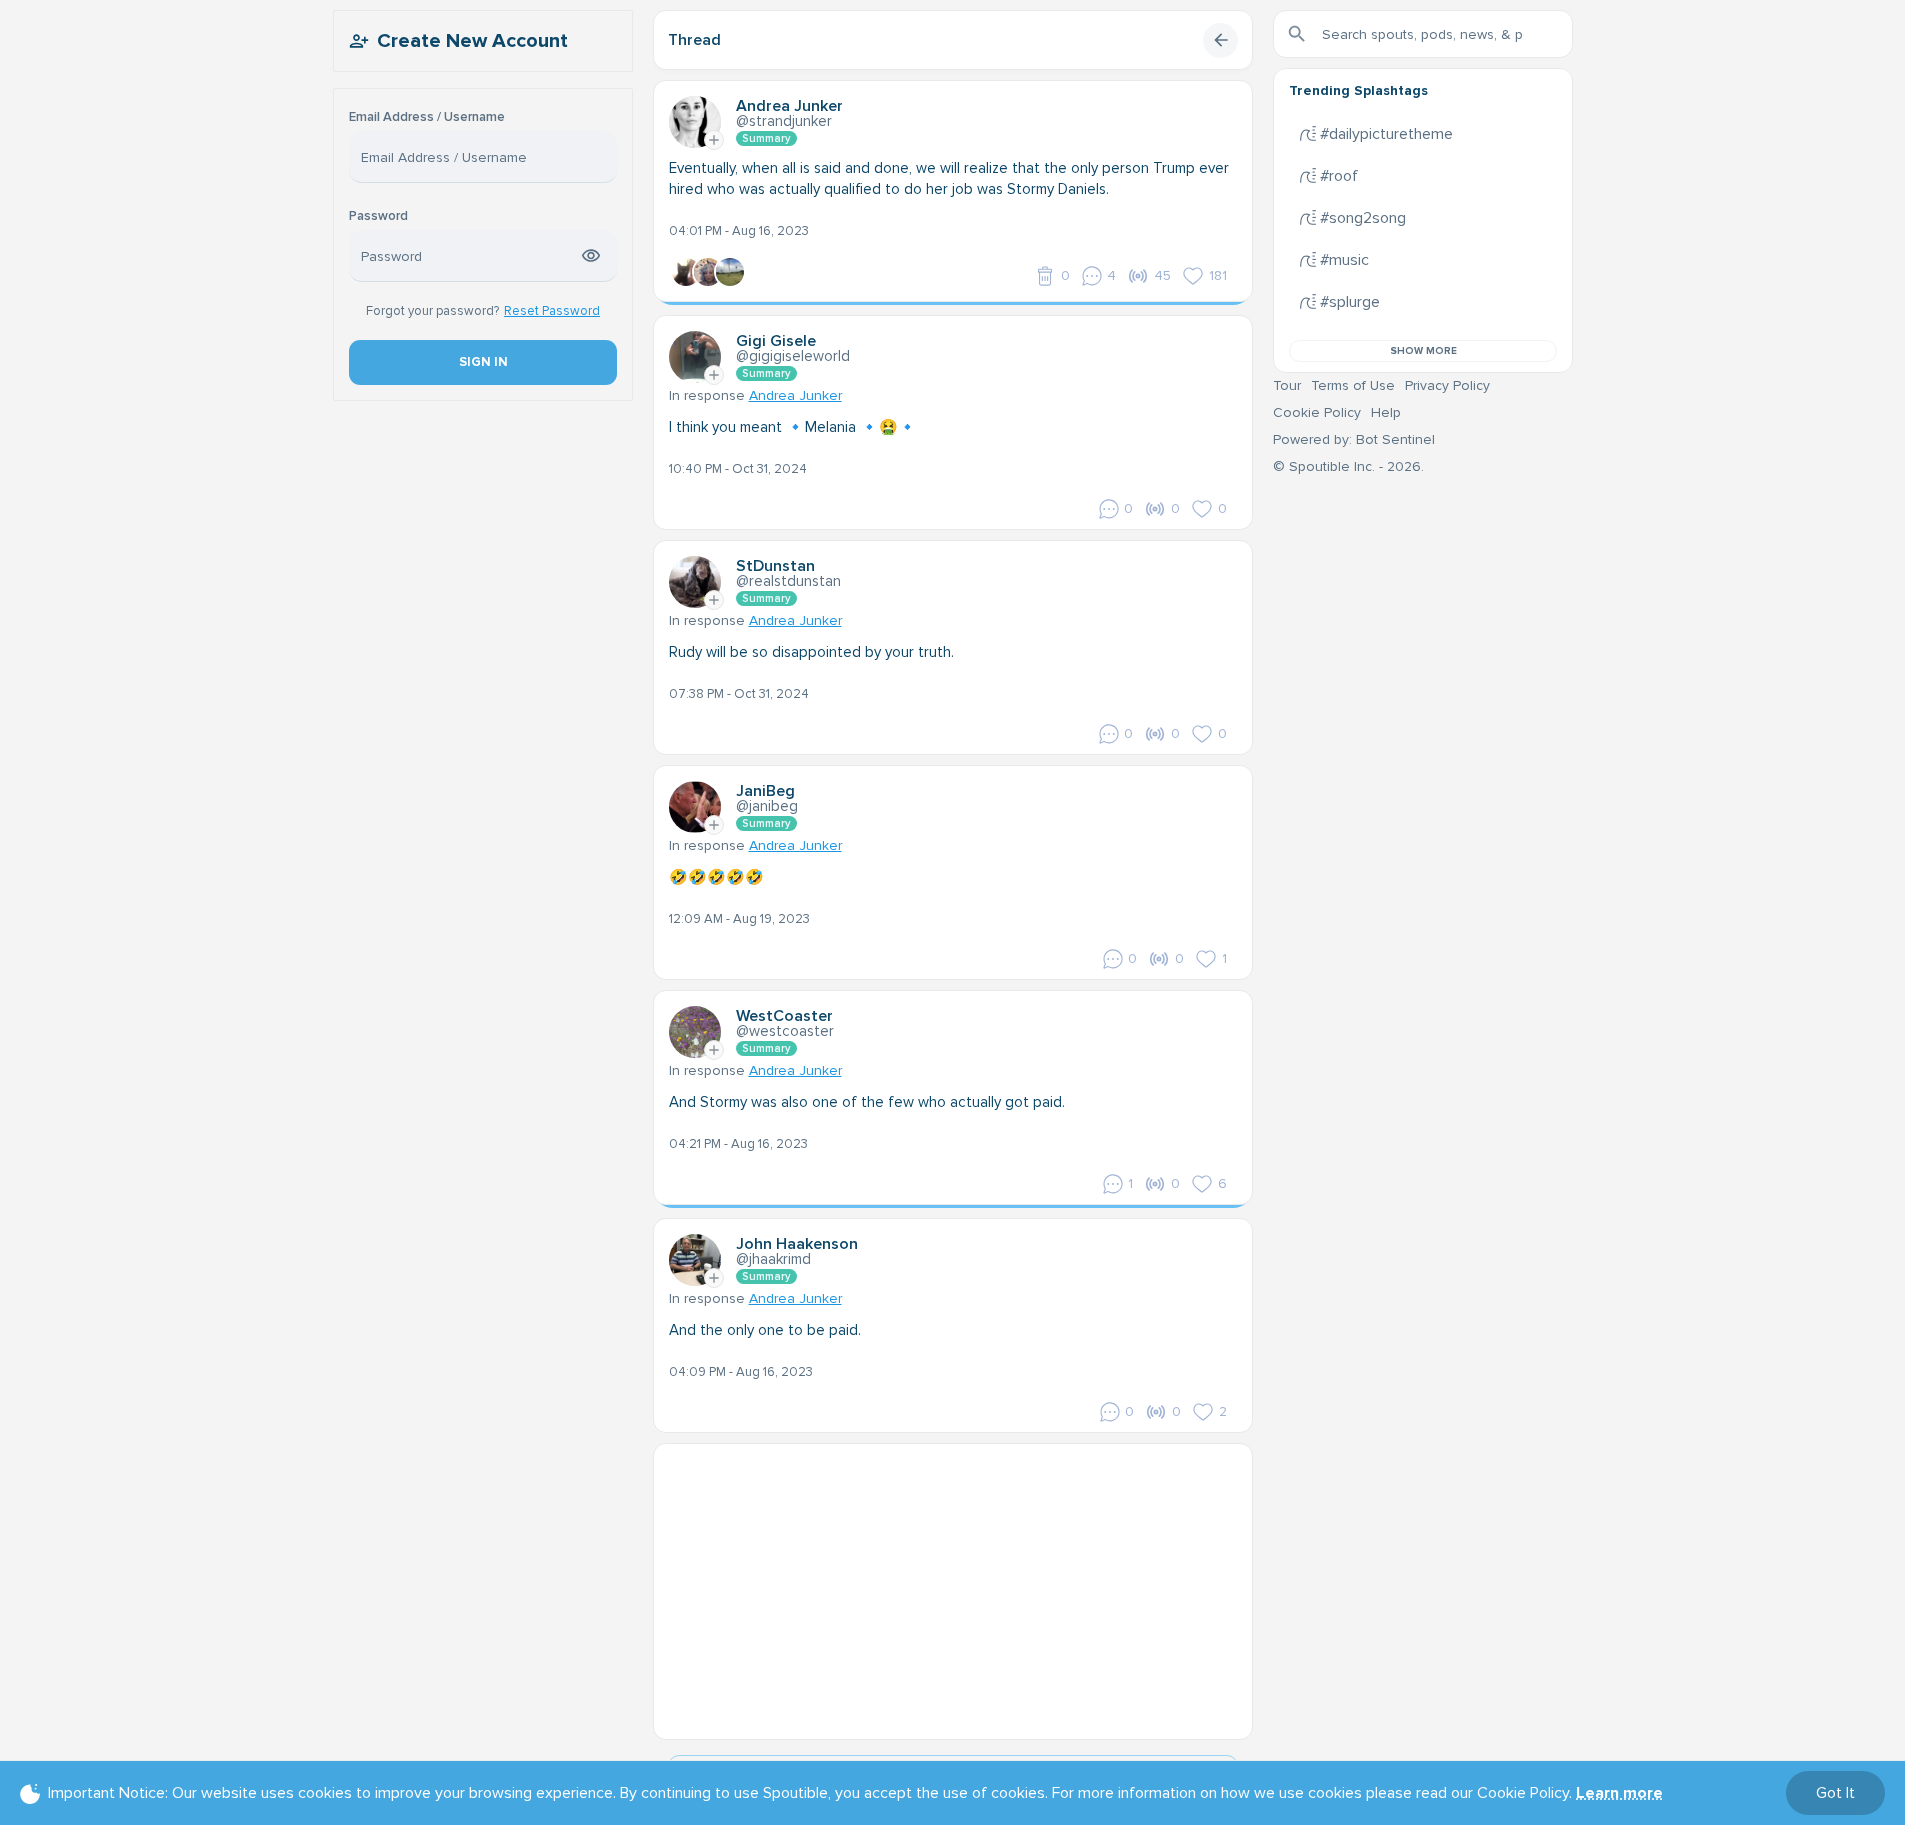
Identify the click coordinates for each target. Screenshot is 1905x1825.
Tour (1287, 385)
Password (378, 216)
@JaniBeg (767, 806)
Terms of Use (1353, 385)
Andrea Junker (795, 395)
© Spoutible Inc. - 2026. (1348, 466)
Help (1386, 412)
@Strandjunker (784, 121)
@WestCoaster (785, 1031)
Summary (766, 138)
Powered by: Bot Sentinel (1354, 439)
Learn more (1619, 1793)
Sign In (482, 362)
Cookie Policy (1317, 412)
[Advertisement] (953, 1584)
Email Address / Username (427, 117)
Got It (1835, 1793)
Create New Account (472, 41)
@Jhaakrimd (773, 1259)
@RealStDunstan (788, 581)
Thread (694, 40)
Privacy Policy (1447, 385)
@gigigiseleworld (793, 356)
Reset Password (552, 311)
